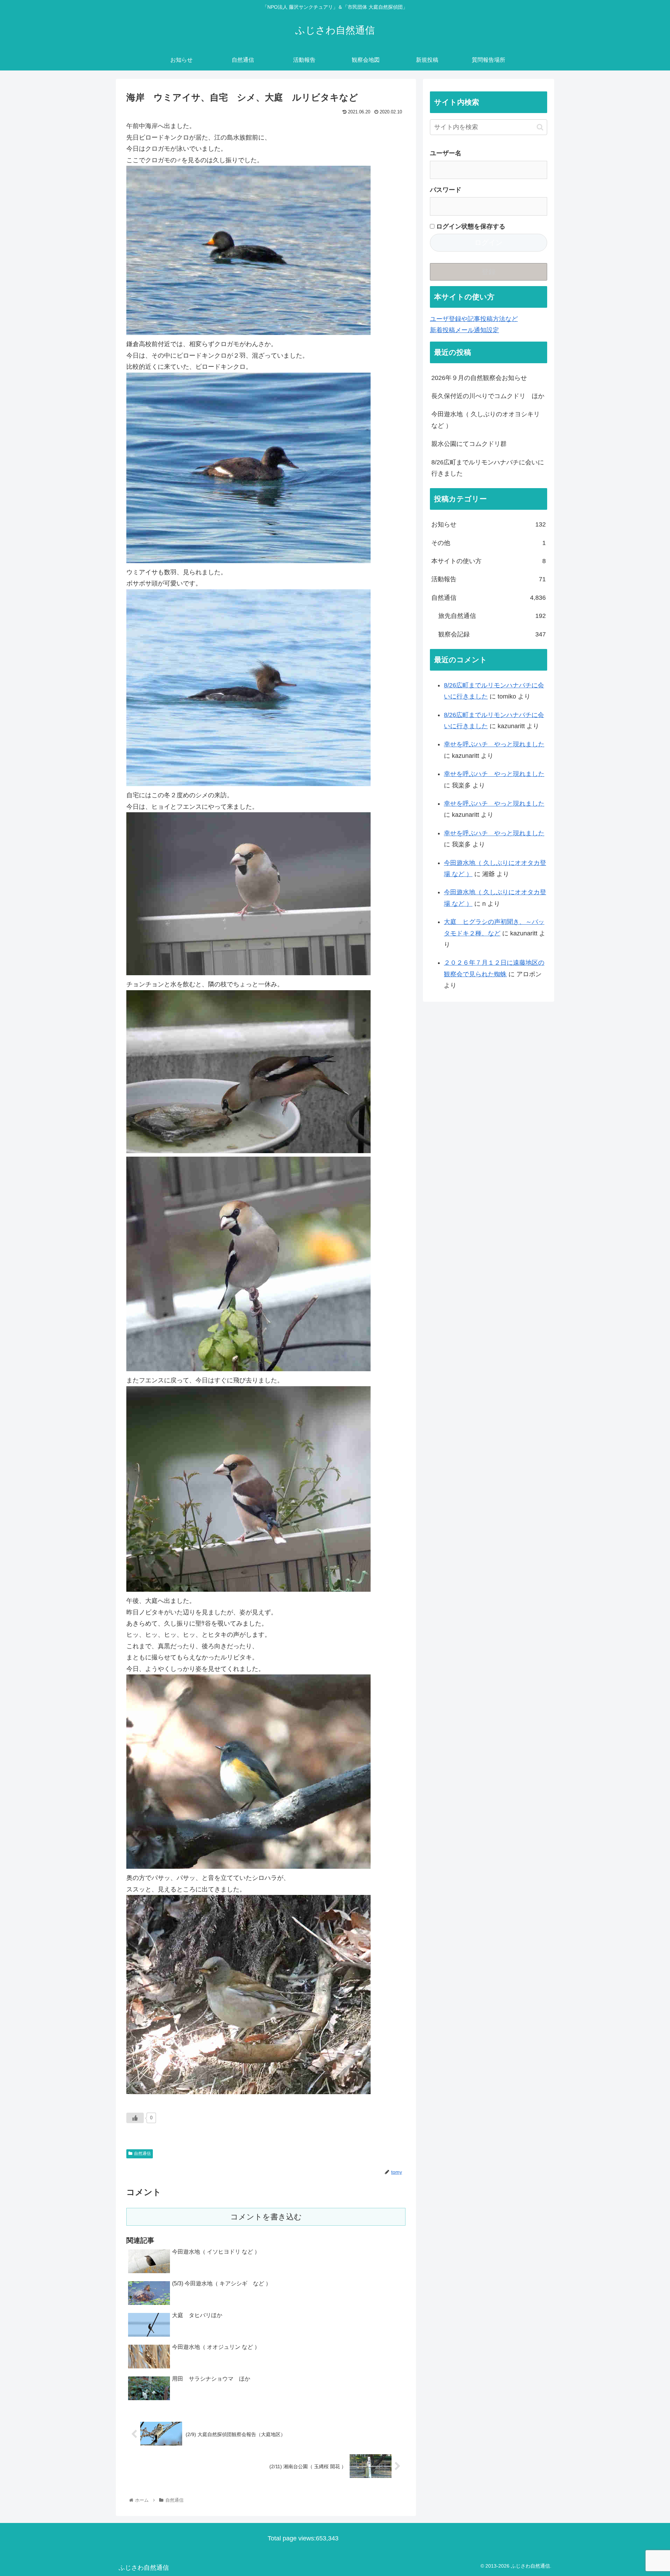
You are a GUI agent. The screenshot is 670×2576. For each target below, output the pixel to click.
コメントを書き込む (266, 2217)
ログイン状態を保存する (470, 226)
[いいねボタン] (135, 2118)
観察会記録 (492, 634)
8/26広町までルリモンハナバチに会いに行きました (488, 468)
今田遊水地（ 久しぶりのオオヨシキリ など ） (486, 420)
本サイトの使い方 (489, 561)
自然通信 (142, 2153)
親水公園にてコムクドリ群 (469, 444)
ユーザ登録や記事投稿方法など (474, 319)
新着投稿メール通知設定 (464, 330)
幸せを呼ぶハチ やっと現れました (494, 744)
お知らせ (489, 524)
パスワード (446, 190)
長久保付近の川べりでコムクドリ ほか (488, 396)
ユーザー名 (446, 153)
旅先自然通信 (492, 616)
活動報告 (489, 579)
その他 (489, 543)
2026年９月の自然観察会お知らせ (479, 378)
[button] (540, 127)
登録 (489, 272)
